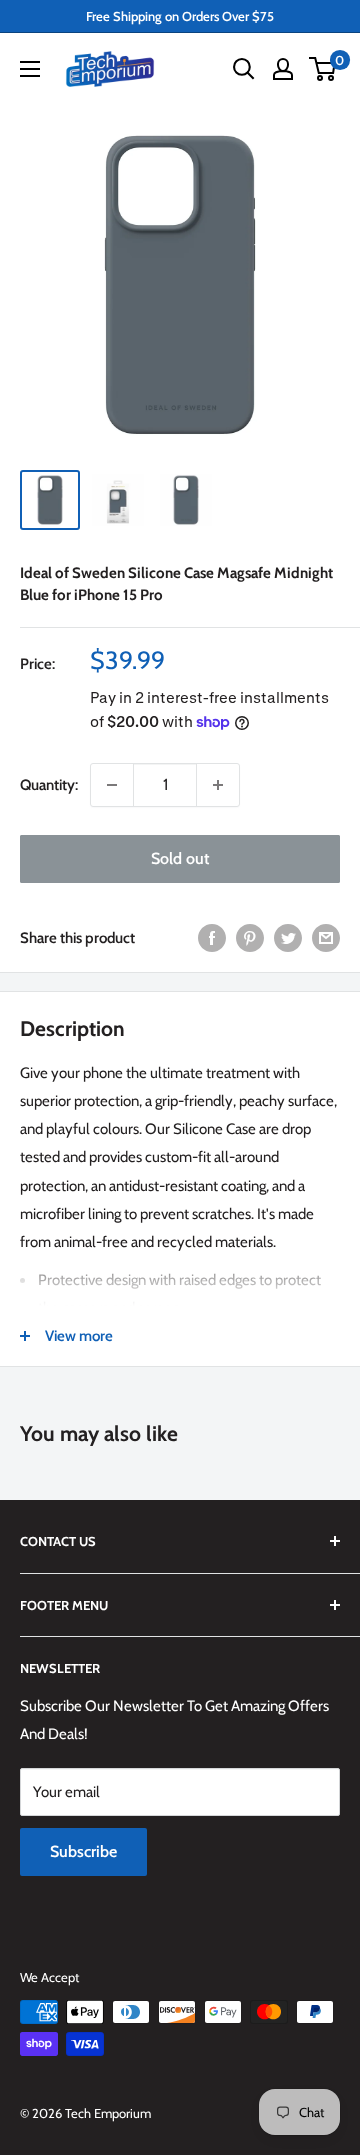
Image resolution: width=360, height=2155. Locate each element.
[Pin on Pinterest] (250, 937)
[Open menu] (30, 69)
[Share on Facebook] (212, 937)
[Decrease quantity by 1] (112, 785)
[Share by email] (326, 937)
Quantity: (49, 785)
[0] (323, 69)
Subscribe (83, 1851)
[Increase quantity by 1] (218, 785)
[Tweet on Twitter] (288, 937)
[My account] (283, 69)
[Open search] (244, 69)
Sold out (180, 858)
